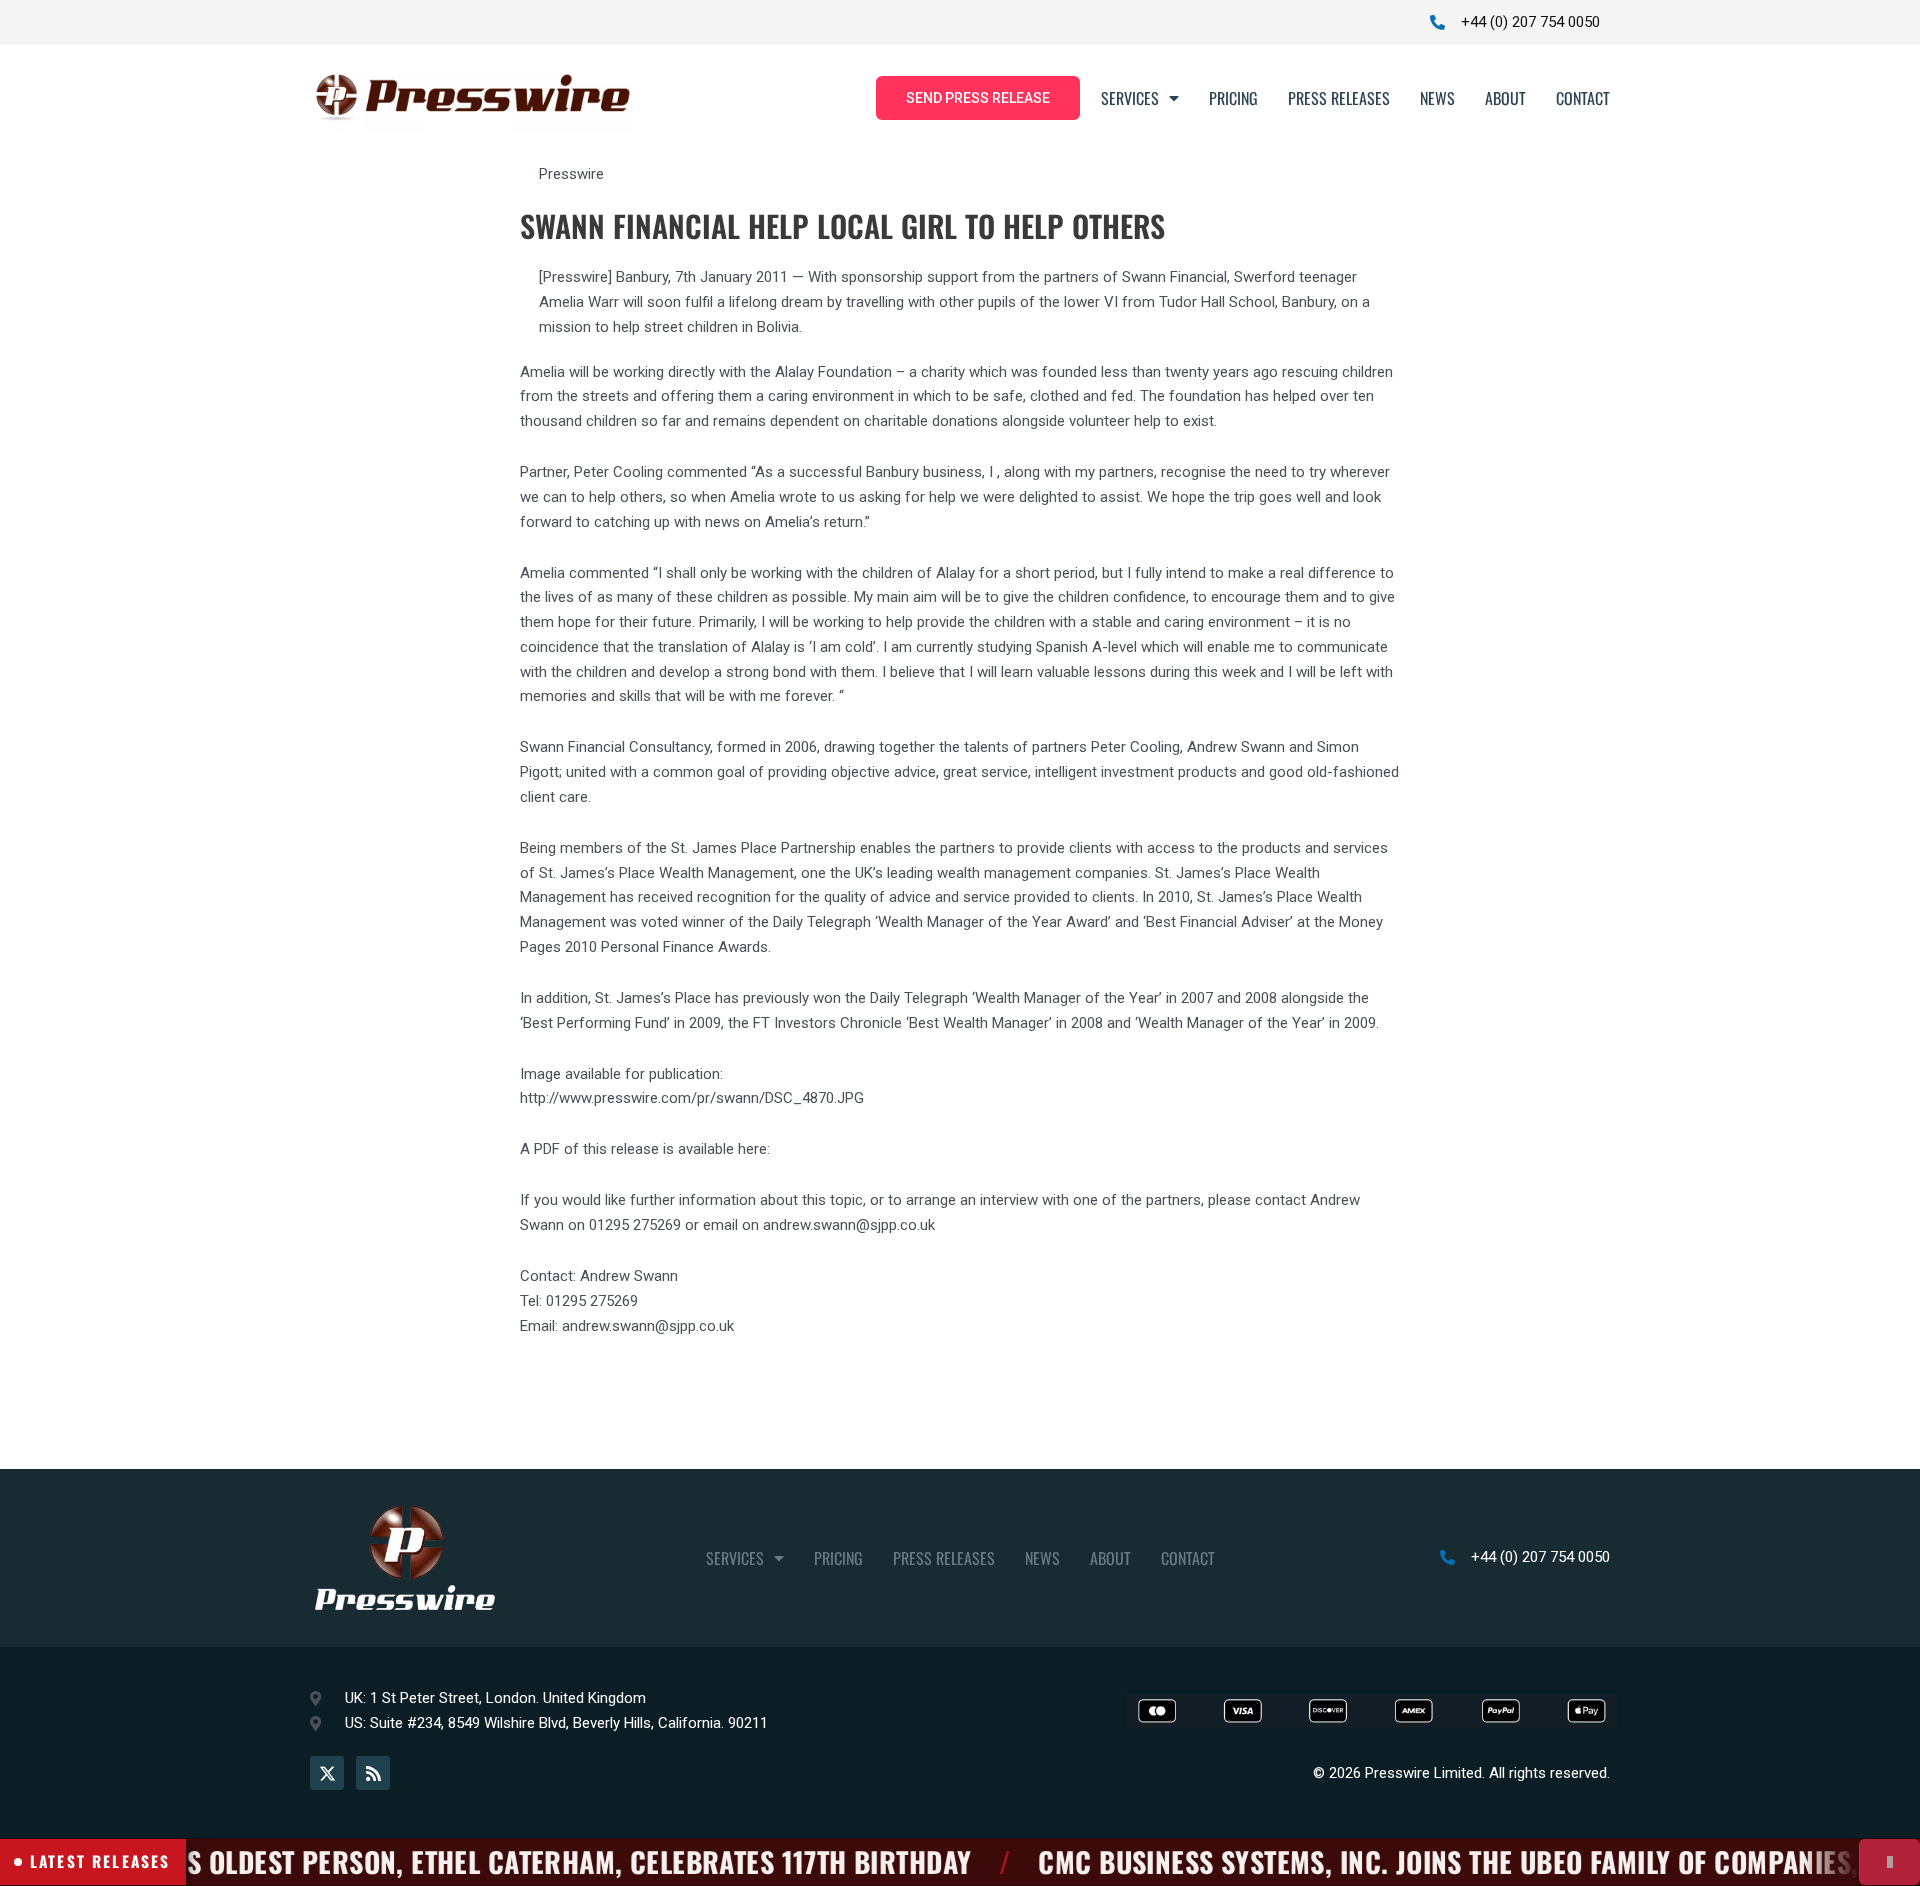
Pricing (1233, 98)
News (1437, 98)
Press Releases (1339, 98)
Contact (1583, 98)
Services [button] (1130, 98)
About (1505, 98)
